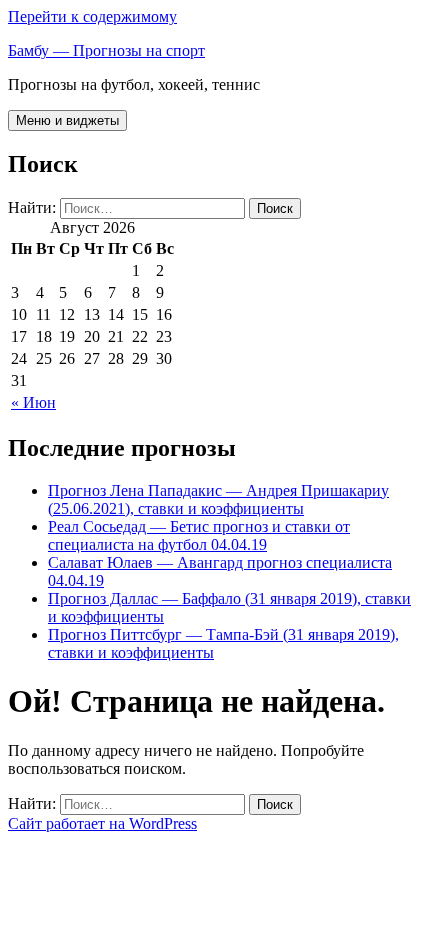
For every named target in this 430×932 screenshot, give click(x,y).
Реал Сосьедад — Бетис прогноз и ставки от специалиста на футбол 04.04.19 (199, 535)
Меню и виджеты (67, 120)
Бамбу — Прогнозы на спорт (106, 50)
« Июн (33, 402)
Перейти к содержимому (92, 16)
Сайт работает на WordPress (102, 823)
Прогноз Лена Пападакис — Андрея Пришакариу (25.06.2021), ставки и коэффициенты (218, 499)
